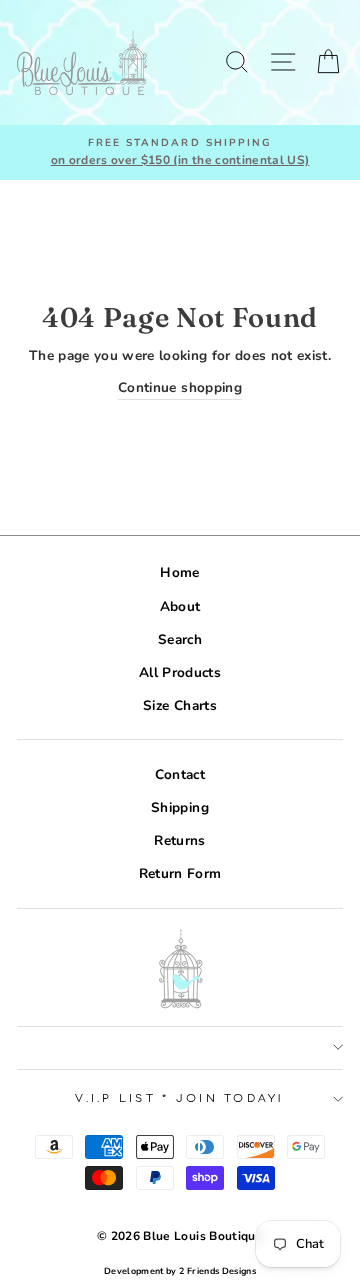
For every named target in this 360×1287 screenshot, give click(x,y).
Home (179, 572)
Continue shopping (180, 387)
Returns (179, 840)
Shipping (180, 807)
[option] (180, 153)
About (180, 606)
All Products (180, 672)
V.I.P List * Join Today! (179, 1098)
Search (180, 639)
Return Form (180, 873)
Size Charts (180, 705)
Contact (180, 774)
